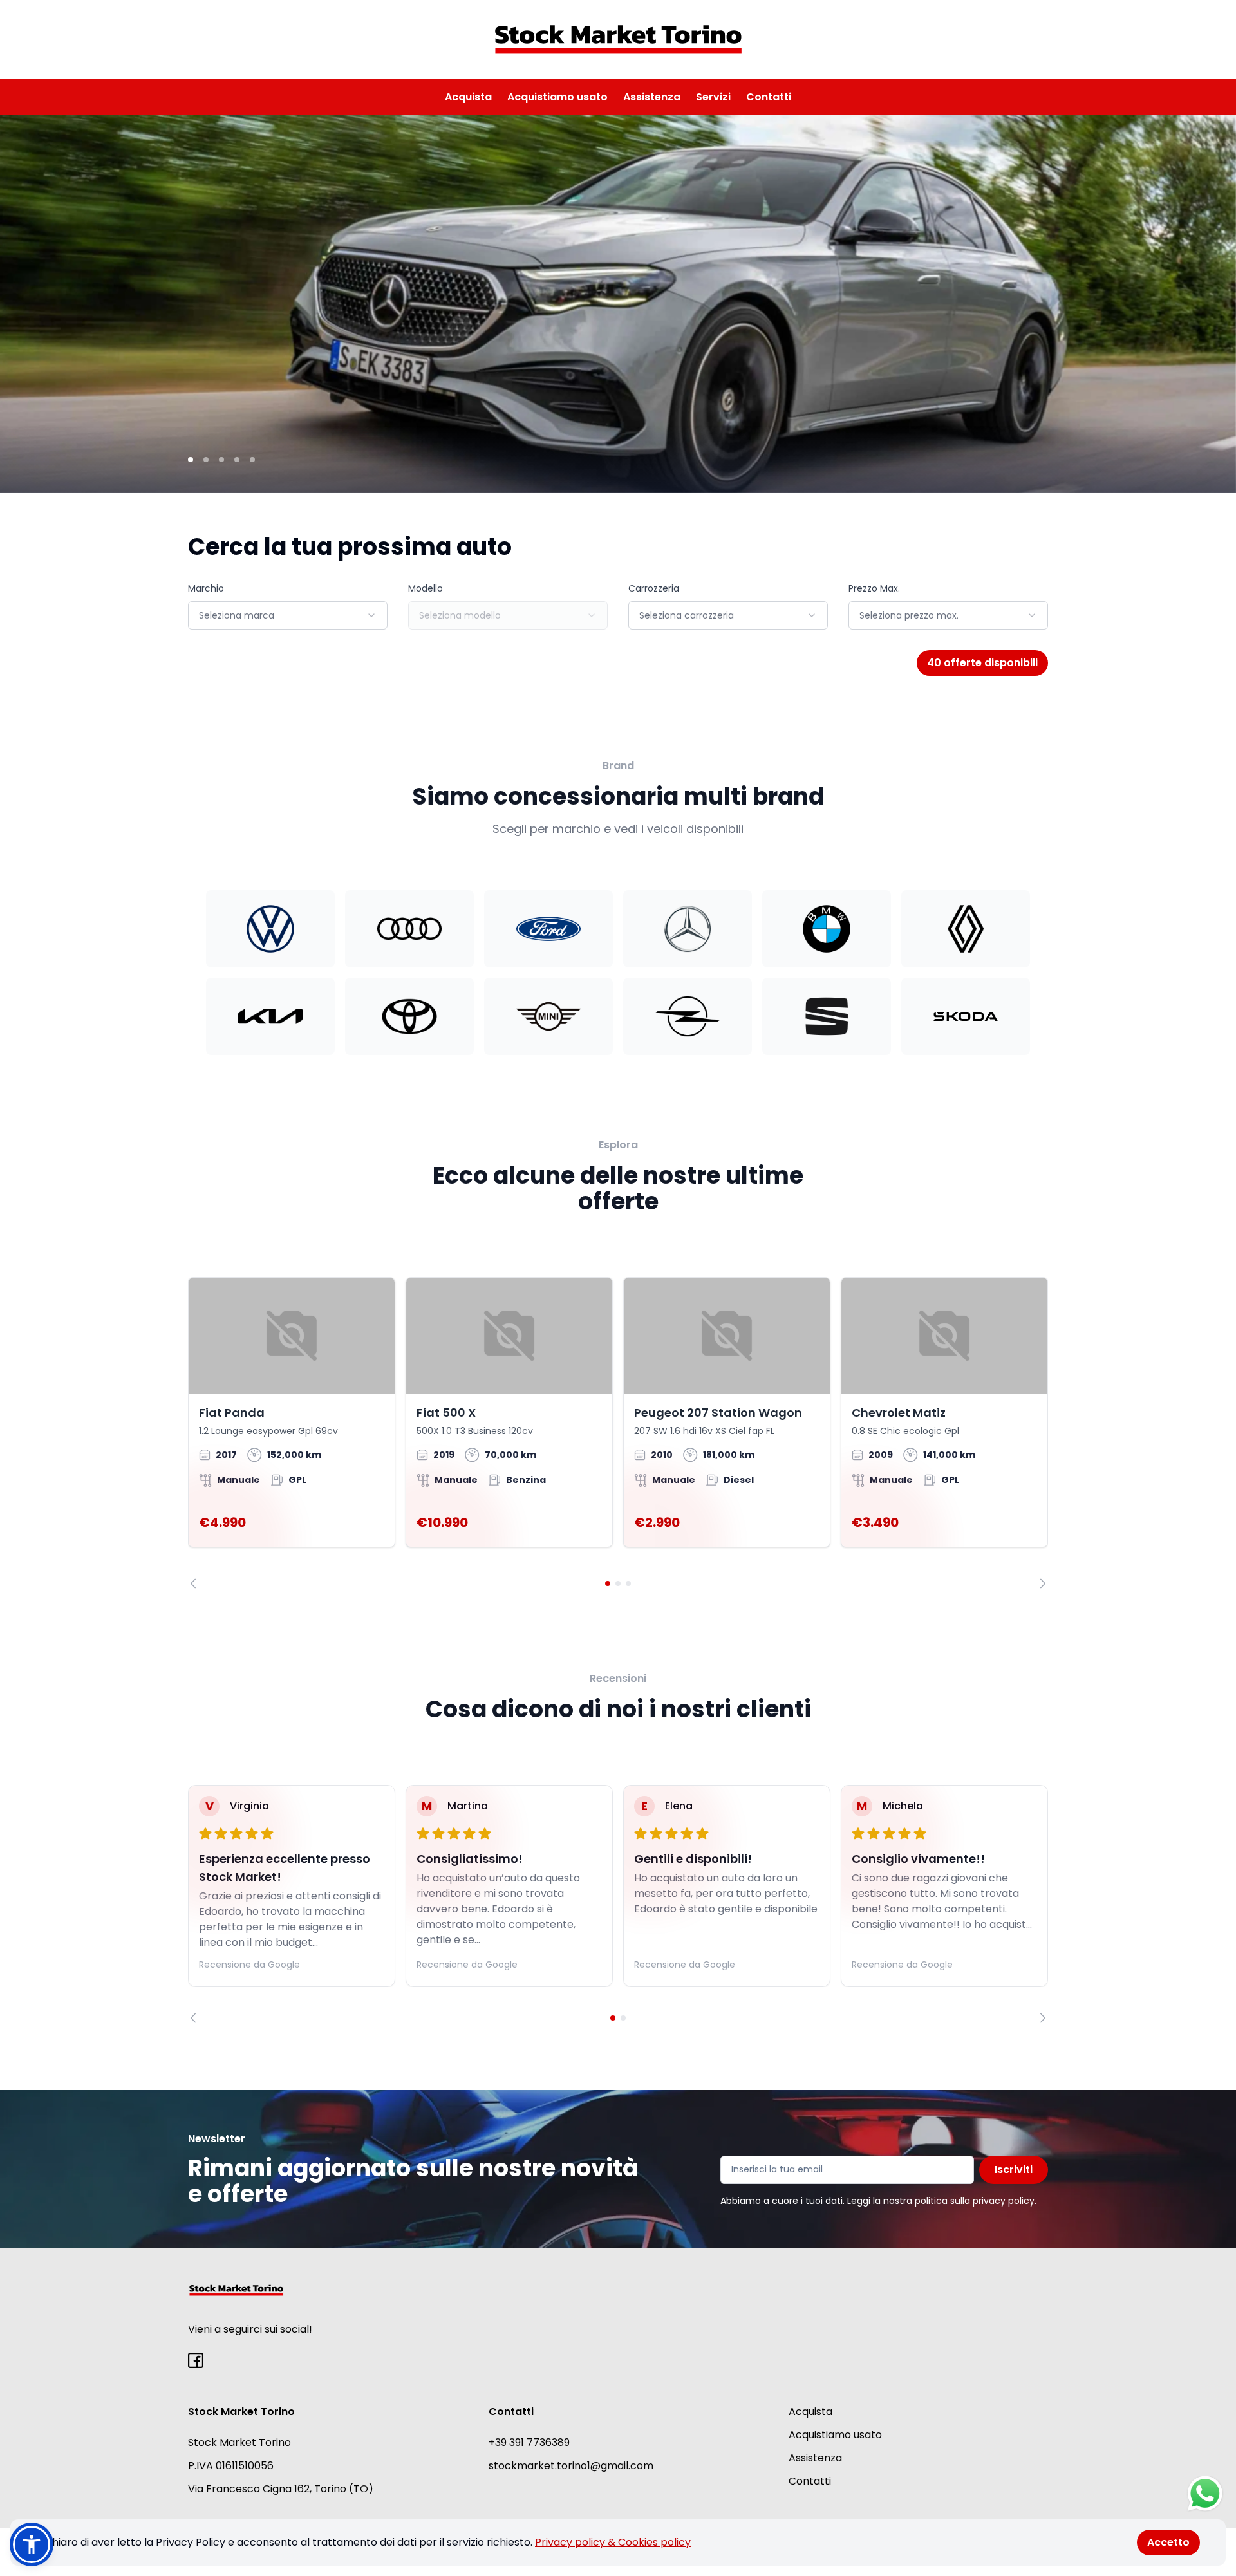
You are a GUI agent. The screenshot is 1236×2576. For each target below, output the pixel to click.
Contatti (769, 97)
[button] (32, 2544)
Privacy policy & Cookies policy (613, 2542)
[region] (618, 1433)
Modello (426, 588)
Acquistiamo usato (557, 97)
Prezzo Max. (874, 588)
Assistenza (652, 97)
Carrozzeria (654, 588)
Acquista (468, 97)
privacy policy (1004, 2201)
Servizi (713, 97)
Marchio (206, 588)
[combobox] (288, 615)
